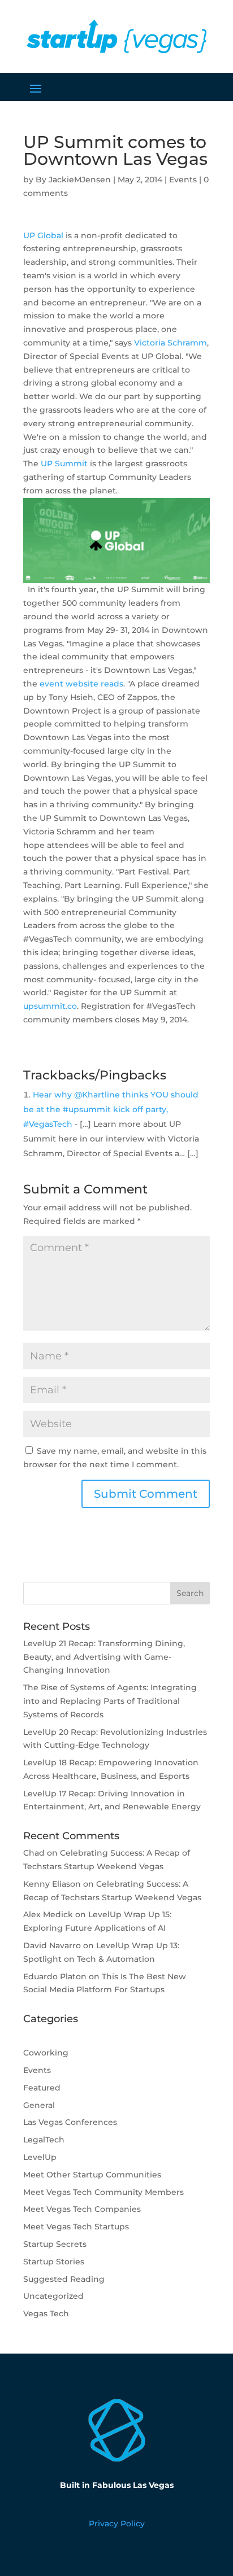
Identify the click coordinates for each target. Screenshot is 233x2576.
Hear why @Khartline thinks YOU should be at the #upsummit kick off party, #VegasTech (111, 1109)
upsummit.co (50, 1006)
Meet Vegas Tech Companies (82, 2209)
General (39, 2105)
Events (183, 180)
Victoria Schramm (171, 343)
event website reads (81, 684)
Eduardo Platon (55, 1976)
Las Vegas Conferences (70, 2122)
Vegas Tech (46, 2313)
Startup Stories (54, 2262)
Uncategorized (53, 2296)
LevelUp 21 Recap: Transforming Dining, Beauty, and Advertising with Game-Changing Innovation (104, 1657)
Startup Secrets (55, 2244)
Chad (34, 1853)
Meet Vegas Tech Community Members (103, 2192)
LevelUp (40, 2157)
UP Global (43, 235)
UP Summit (64, 463)
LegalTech (44, 2140)
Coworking (46, 2053)
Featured (42, 2088)
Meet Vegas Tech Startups (76, 2227)
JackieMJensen (80, 180)
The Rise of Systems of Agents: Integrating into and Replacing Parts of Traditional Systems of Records (110, 1701)
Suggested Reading (64, 2279)
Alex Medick (48, 1914)
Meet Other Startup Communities (92, 2175)
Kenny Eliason (52, 1884)
